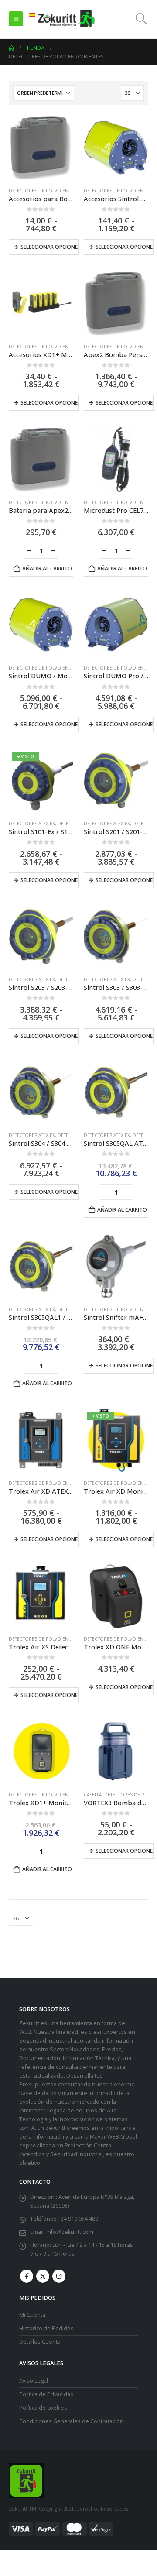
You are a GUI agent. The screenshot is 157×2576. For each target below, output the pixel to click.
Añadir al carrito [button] (47, 568)
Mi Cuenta (32, 2315)
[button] (16, 19)
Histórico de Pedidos (46, 2328)
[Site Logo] (61, 19)
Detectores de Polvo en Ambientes (51, 191)
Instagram (59, 2276)
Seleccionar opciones (125, 1687)
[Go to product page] (41, 148)
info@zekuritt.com (70, 2232)
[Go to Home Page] (11, 48)
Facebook (27, 2276)
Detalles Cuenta (40, 2342)
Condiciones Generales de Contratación (71, 2421)
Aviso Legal (34, 2381)
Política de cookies (43, 2408)
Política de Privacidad (46, 2394)
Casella (93, 1795)
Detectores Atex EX (32, 824)
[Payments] (61, 2528)
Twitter (43, 2276)
